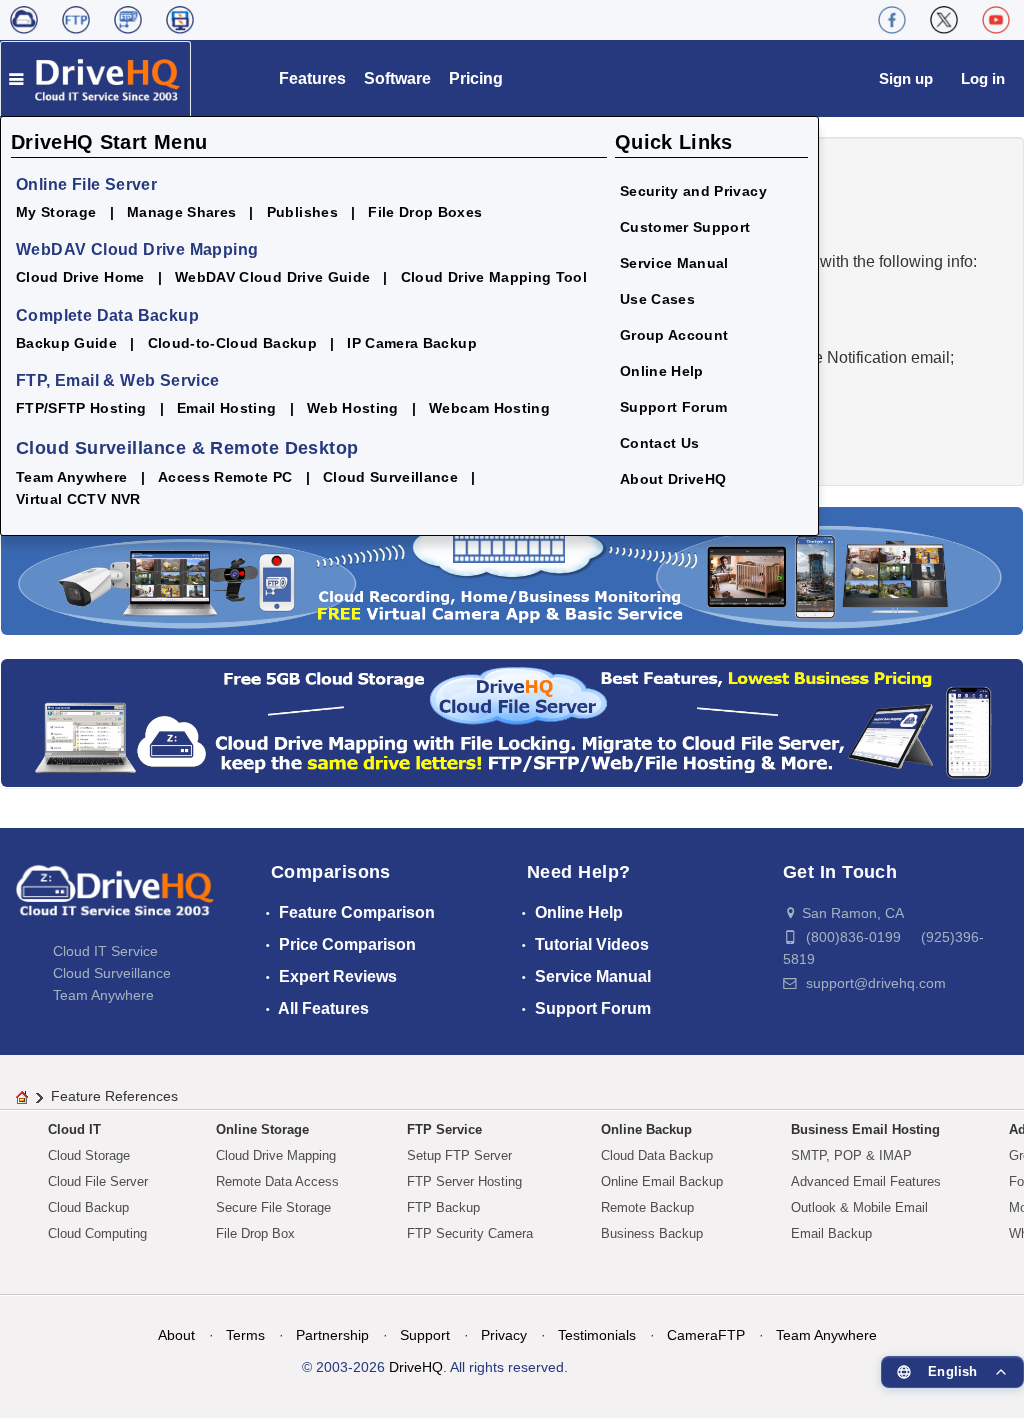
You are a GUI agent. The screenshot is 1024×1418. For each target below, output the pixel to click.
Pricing (476, 78)
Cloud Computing (97, 1233)
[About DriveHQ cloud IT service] (115, 900)
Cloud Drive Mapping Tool (494, 277)
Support (425, 1335)
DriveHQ (416, 1367)
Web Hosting (353, 408)
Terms (245, 1335)
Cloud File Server (98, 1181)
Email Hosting (227, 408)
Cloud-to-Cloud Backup (232, 343)
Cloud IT (74, 1129)
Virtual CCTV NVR (78, 499)
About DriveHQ (673, 479)
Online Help (662, 371)
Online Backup (646, 1129)
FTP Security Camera (470, 1233)
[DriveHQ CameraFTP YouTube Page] (996, 20)
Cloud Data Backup (657, 1155)
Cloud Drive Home (80, 277)
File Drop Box (255, 1233)
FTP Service (444, 1129)
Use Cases (657, 299)
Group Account (674, 335)
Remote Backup (647, 1207)
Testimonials (597, 1335)
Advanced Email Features (866, 1181)
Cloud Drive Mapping (276, 1155)
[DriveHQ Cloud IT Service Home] (95, 78)
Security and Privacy (693, 191)
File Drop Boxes (425, 212)
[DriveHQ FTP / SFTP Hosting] (76, 20)
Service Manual (674, 263)
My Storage (56, 212)
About (176, 1335)
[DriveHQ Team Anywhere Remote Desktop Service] (180, 20)
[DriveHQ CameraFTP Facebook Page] (892, 20)
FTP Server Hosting (464, 1181)
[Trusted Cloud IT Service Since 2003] (512, 721)
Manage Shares (182, 212)
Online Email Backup (662, 1181)
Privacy (504, 1335)
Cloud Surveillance (390, 477)
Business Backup (652, 1233)
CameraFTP (706, 1335)
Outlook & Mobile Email (859, 1207)
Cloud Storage (89, 1155)
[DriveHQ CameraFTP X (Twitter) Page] (944, 20)
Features (312, 78)
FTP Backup (443, 1207)
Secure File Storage (273, 1207)
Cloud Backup (88, 1207)
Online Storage (262, 1129)
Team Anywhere (72, 477)
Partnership (332, 1335)
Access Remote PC (225, 477)
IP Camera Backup (412, 343)
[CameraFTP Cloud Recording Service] (128, 20)
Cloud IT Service (105, 951)
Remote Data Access (277, 1181)
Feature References (114, 1096)
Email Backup (831, 1233)
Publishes (302, 212)
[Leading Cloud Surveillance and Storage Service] (512, 569)
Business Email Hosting (865, 1129)
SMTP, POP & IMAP (851, 1155)
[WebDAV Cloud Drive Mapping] (24, 20)
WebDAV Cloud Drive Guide (272, 277)
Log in (983, 78)
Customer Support (685, 227)
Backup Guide (66, 343)
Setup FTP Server (459, 1155)
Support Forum (674, 407)
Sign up (906, 78)
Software (397, 78)
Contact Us (660, 443)
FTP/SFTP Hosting (81, 408)
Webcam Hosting (489, 408)
